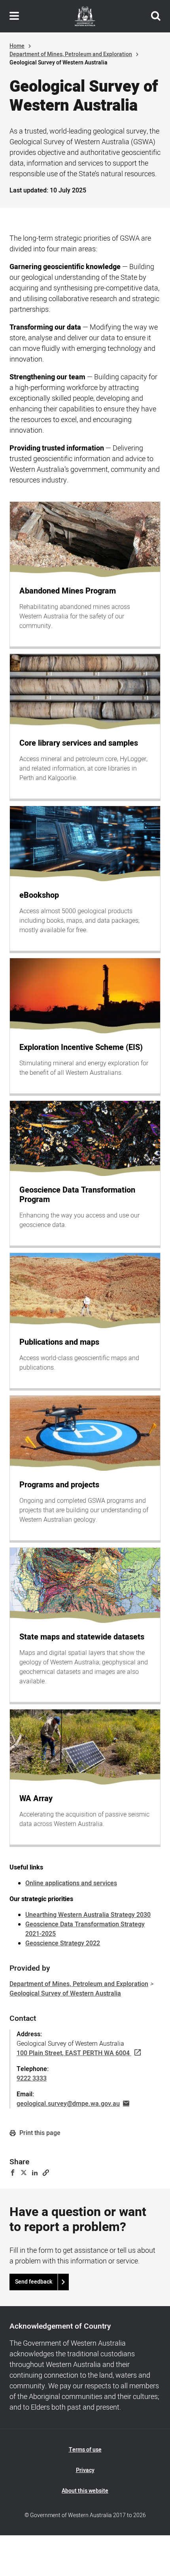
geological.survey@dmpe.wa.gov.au (68, 2104)
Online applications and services (71, 1883)
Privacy (85, 2470)
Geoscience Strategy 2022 (63, 1943)
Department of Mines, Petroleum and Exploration (71, 54)
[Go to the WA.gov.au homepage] (85, 16)
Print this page (39, 2133)
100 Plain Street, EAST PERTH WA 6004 (73, 2053)
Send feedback (34, 2282)
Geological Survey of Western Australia (65, 1994)
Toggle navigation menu (14, 16)
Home (17, 46)
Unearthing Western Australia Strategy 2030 (88, 1915)
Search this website (156, 16)
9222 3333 (32, 2079)
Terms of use (85, 2450)
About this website (85, 2491)
